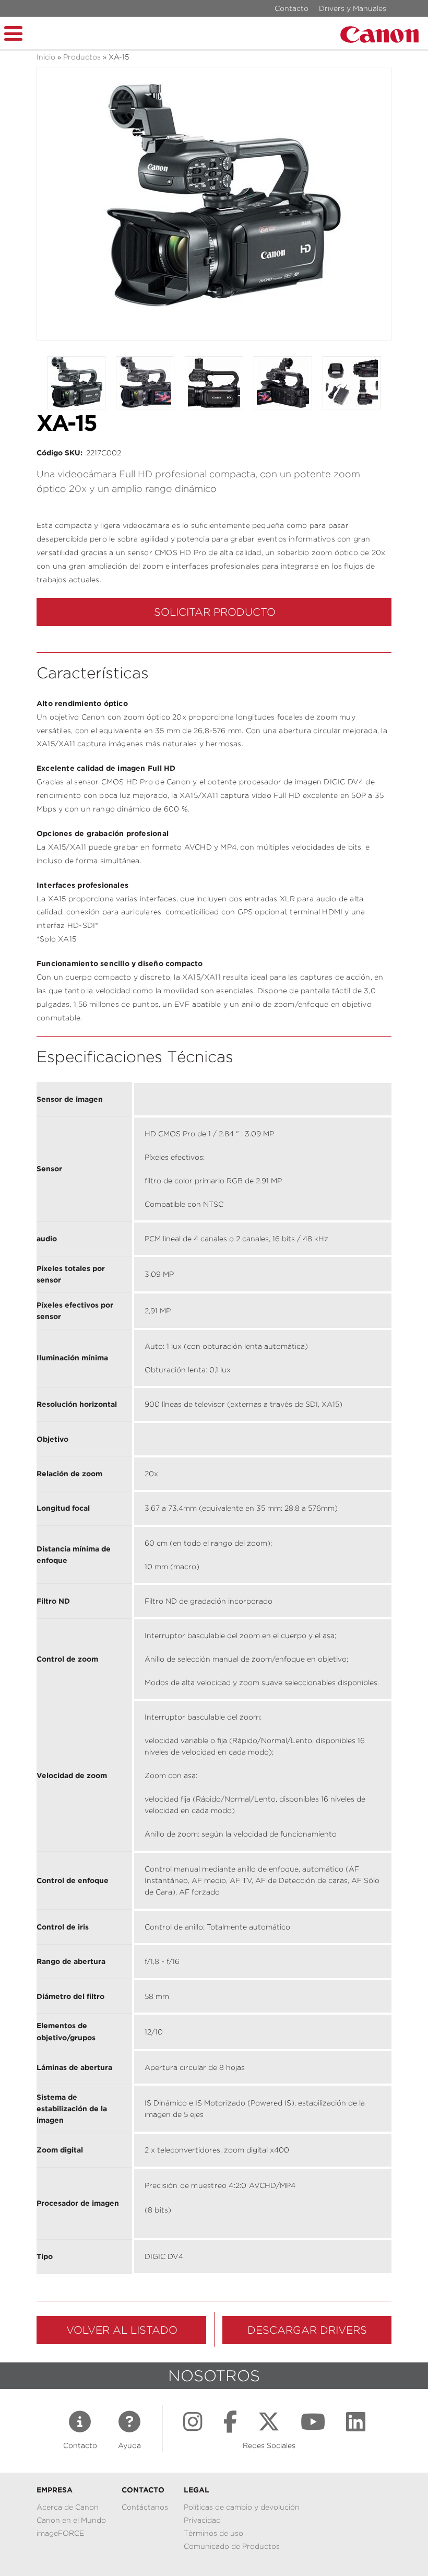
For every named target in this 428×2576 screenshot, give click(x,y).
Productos (82, 57)
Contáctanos (145, 2507)
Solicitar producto (215, 612)
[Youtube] (313, 2422)
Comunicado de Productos (232, 2546)
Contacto (292, 8)
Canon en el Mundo (71, 2520)
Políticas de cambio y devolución (242, 2507)
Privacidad (202, 2520)
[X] (269, 2422)
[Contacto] (80, 2422)
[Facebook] (230, 2422)
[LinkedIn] (356, 2422)
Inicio (46, 57)
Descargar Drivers (307, 2330)
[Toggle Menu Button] (13, 32)
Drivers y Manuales (353, 8)
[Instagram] (193, 2422)
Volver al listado (122, 2330)
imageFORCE (60, 2533)
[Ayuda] (129, 2422)
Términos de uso (213, 2533)
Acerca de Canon (68, 2507)
